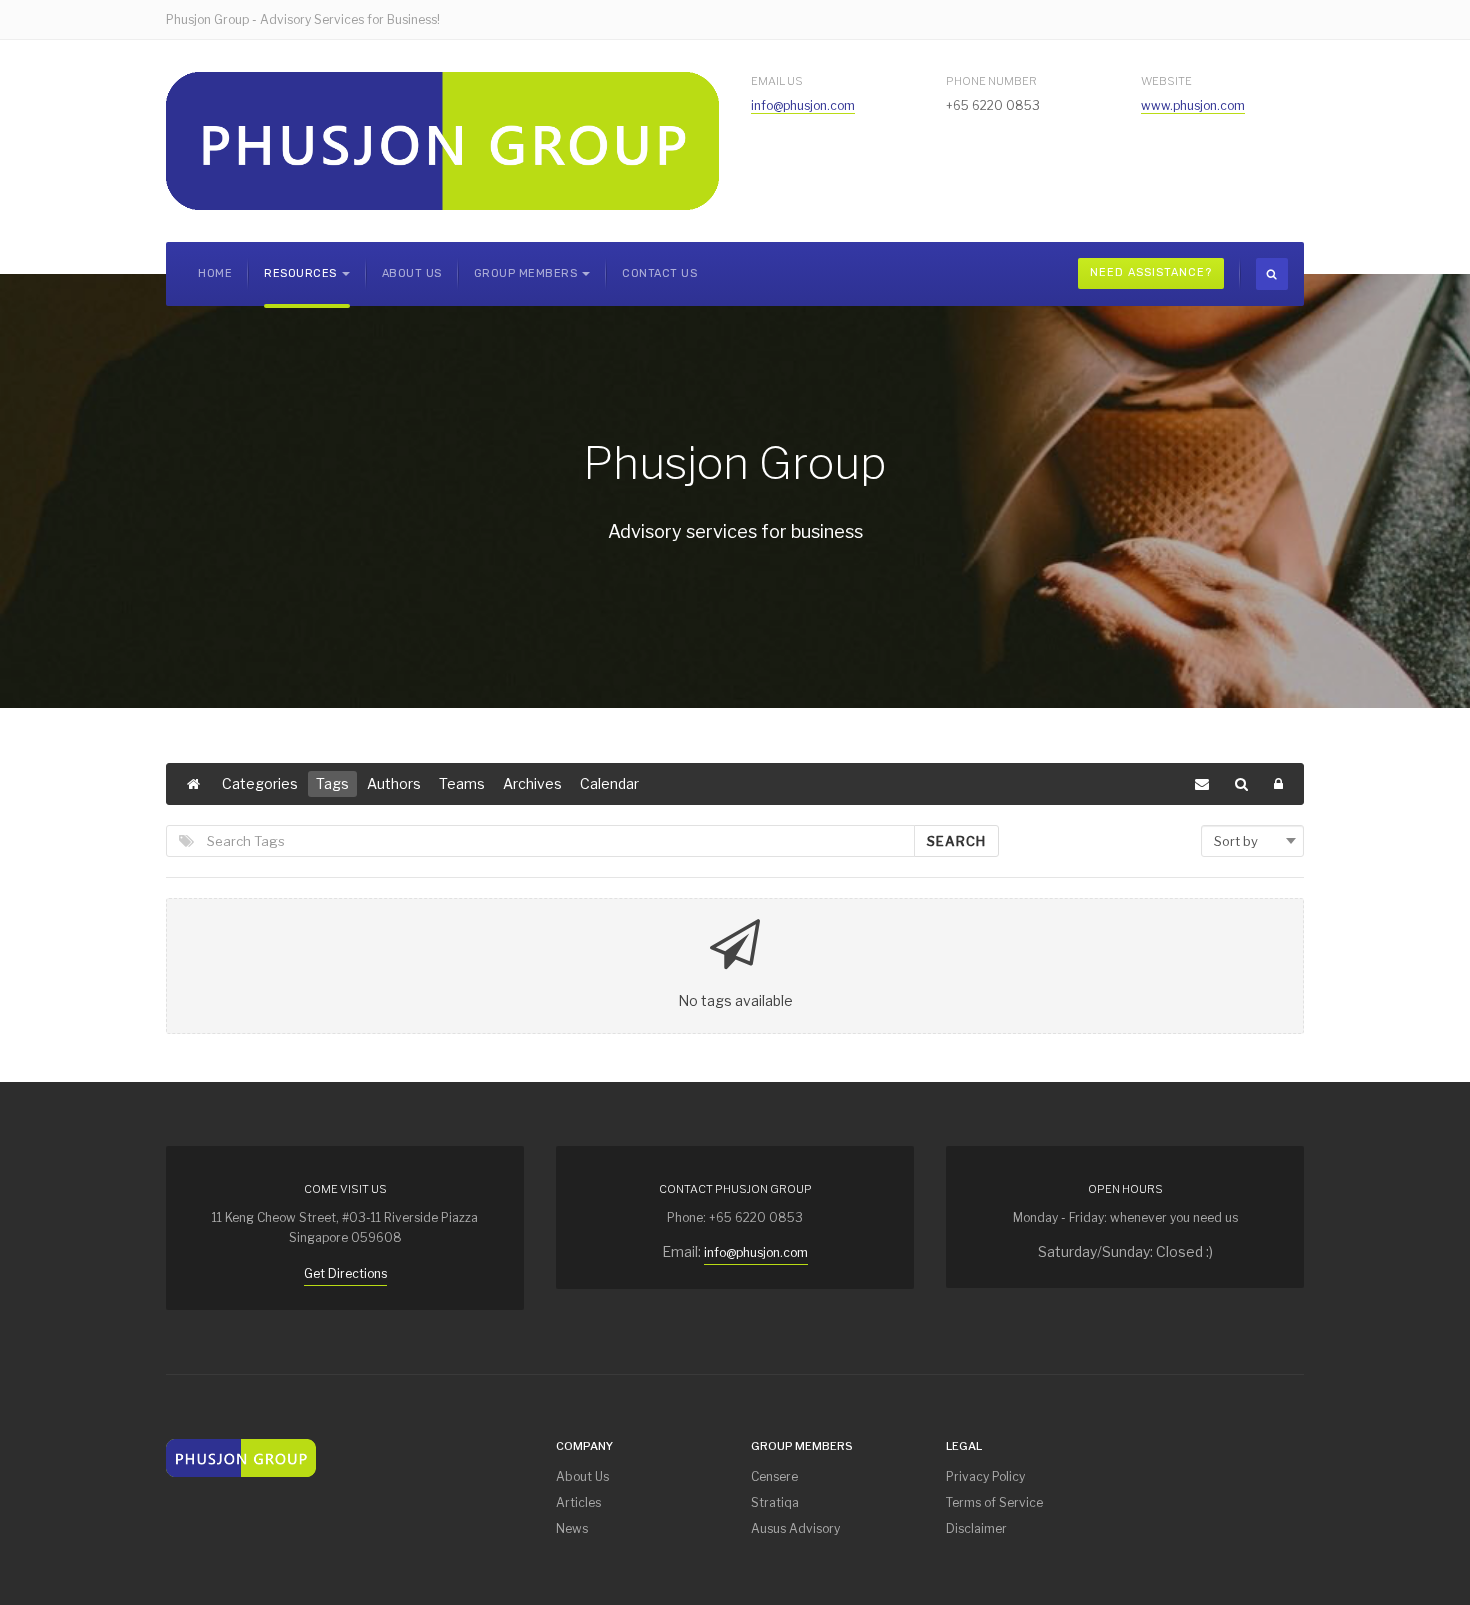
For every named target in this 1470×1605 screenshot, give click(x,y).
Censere (774, 1476)
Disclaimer (976, 1528)
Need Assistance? (1151, 272)
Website (1166, 81)
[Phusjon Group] (442, 141)
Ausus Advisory (795, 1528)
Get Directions (345, 1273)
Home (215, 273)
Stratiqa (775, 1502)
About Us (412, 273)
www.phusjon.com (1193, 105)
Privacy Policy (985, 1476)
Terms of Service (994, 1502)
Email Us (777, 81)
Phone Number (991, 81)
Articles (578, 1502)
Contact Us (659, 273)
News (572, 1528)
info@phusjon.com (803, 105)
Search (956, 841)
